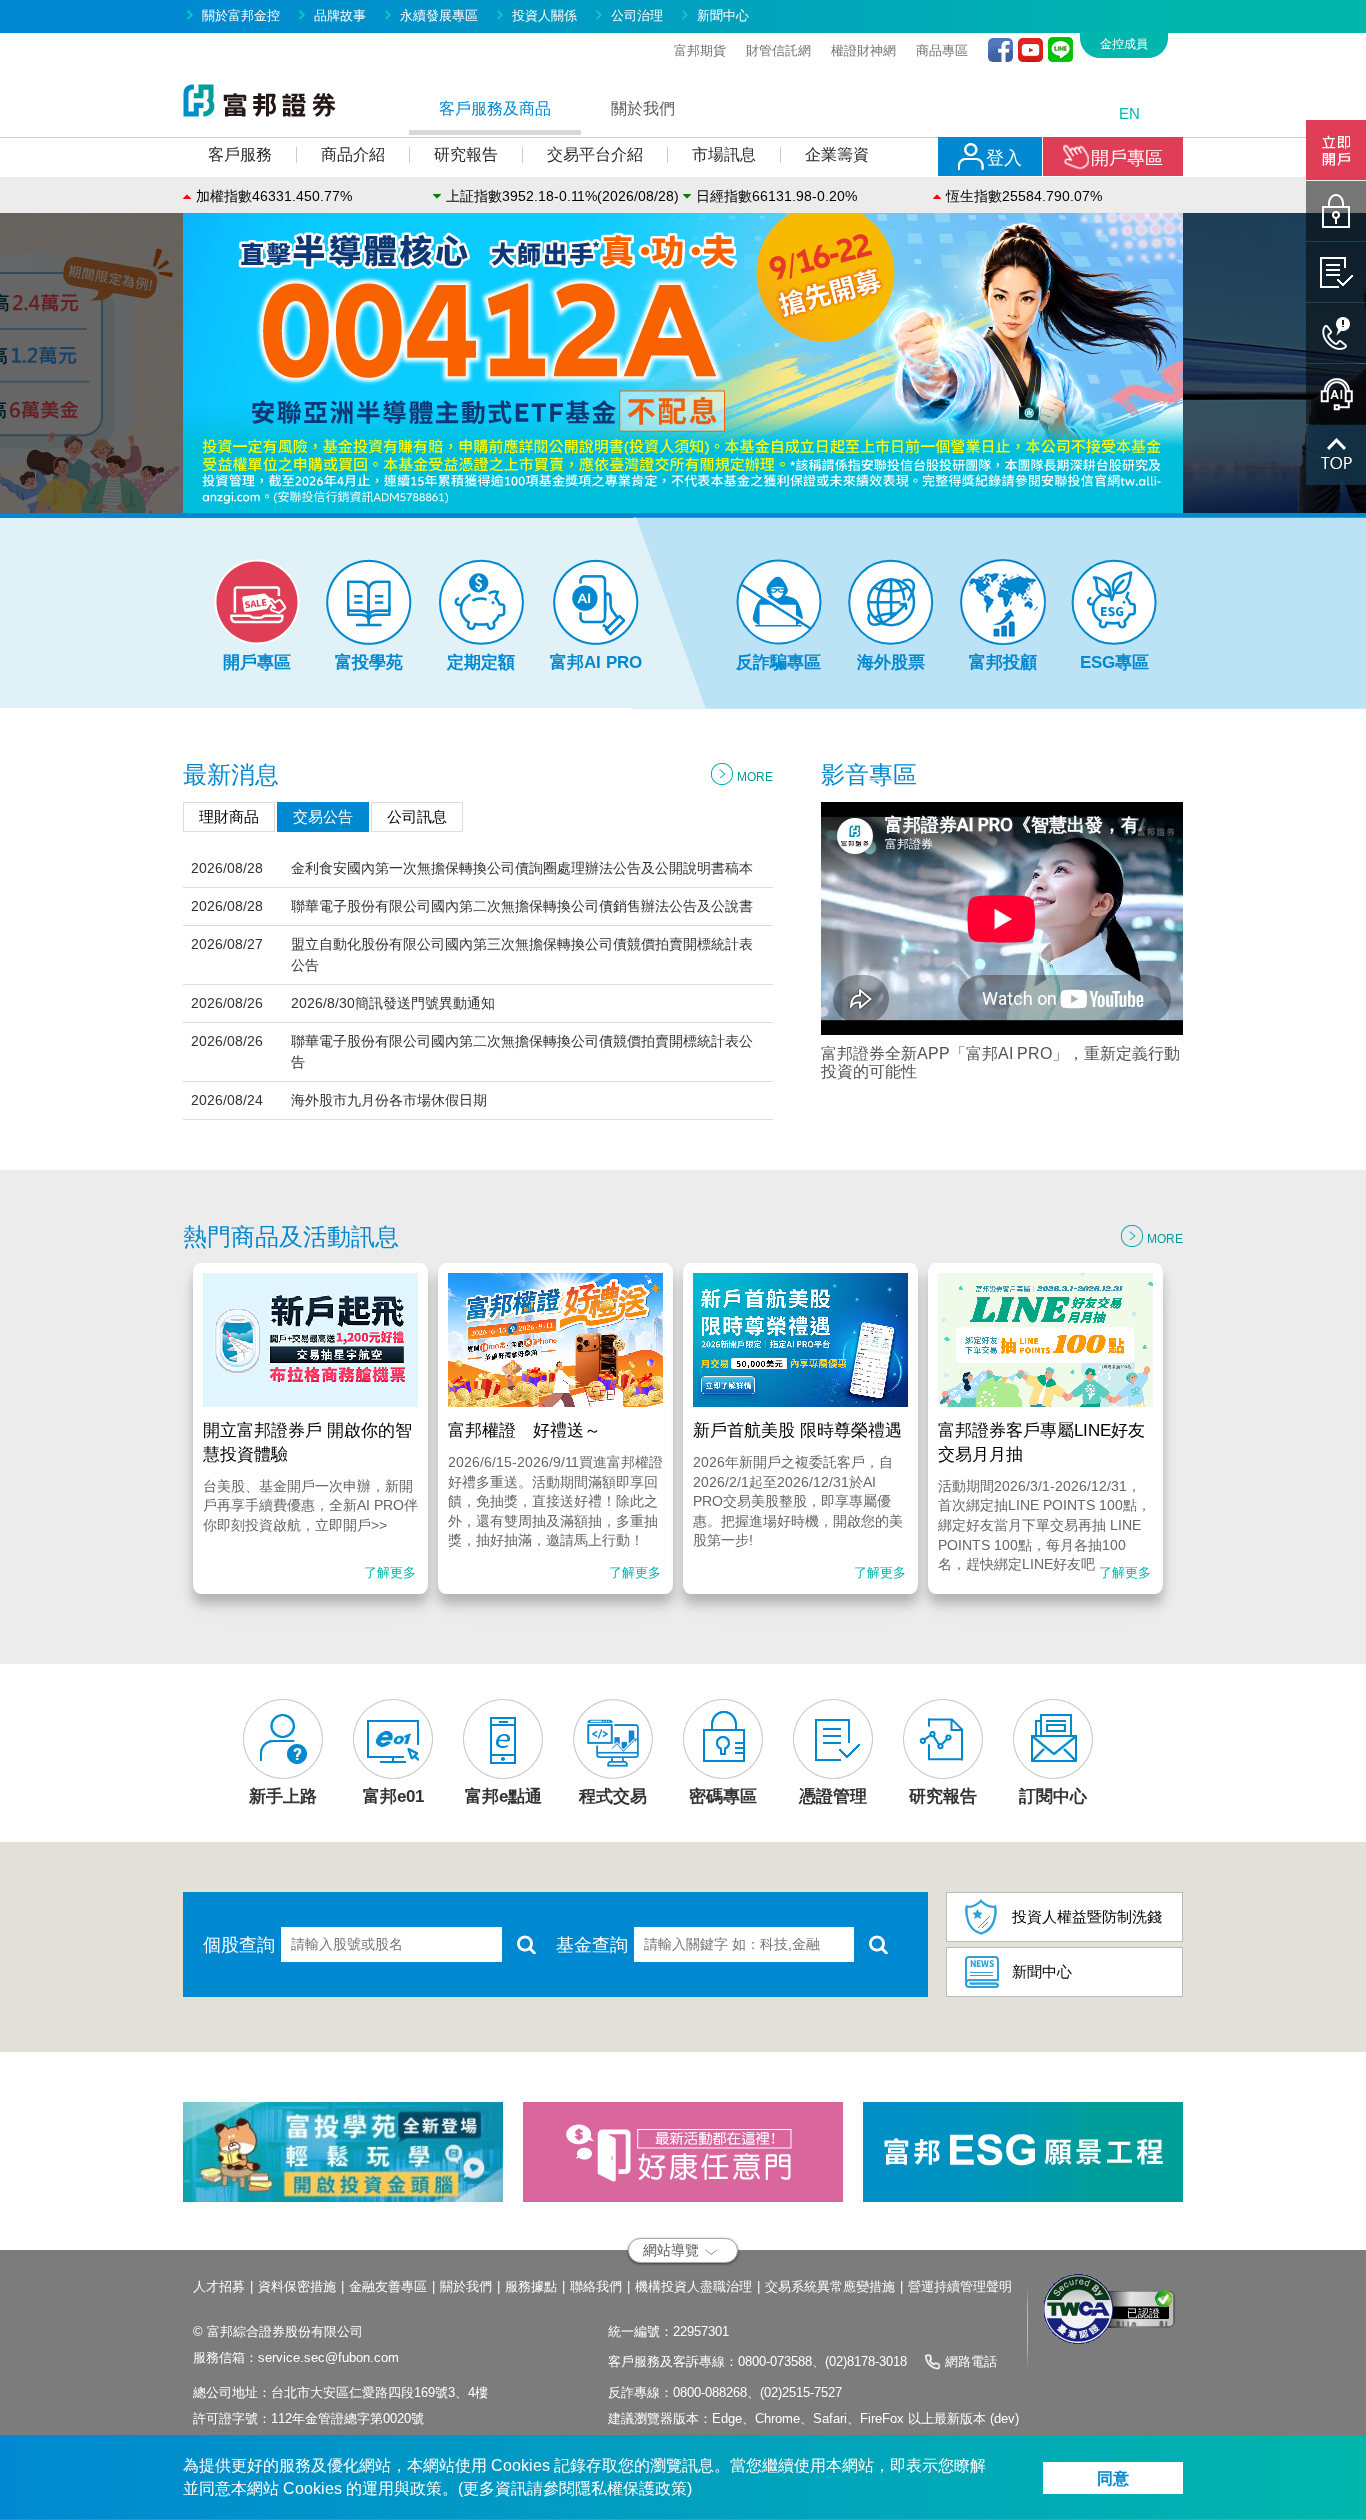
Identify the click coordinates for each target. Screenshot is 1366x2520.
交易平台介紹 (595, 154)
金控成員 (1124, 44)
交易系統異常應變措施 (830, 2286)
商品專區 (942, 50)
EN (1129, 113)
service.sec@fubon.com (328, 2357)
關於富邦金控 (241, 15)
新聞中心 (723, 15)
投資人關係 (544, 15)
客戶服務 (240, 154)
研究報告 (466, 154)
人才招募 (219, 2286)
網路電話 (971, 2361)
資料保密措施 (297, 2286)
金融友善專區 (388, 2286)
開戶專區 (1127, 158)
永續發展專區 (439, 15)
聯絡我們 (596, 2286)
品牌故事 (340, 15)
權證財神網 (863, 50)
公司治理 (637, 15)
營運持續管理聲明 (960, 2286)
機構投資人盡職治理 (693, 2286)
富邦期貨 (700, 50)
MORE (755, 777)
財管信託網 (778, 50)
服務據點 (531, 2286)
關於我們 (466, 2286)
